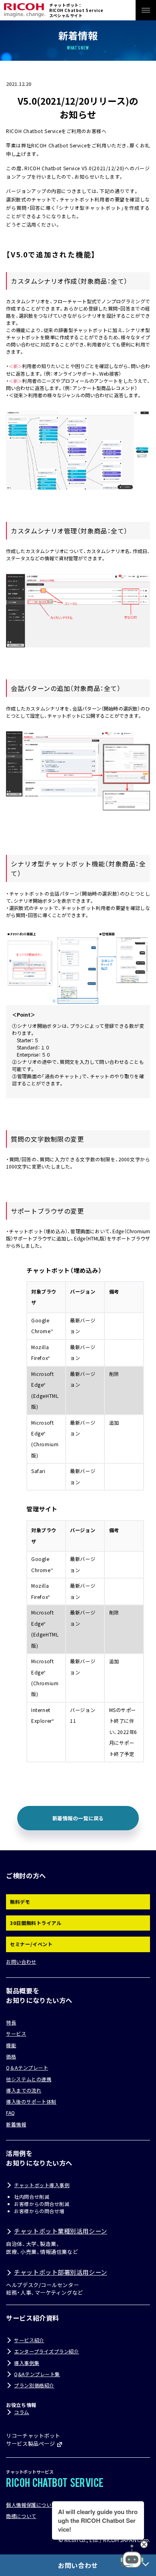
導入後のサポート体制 (31, 2102)
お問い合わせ (21, 1962)
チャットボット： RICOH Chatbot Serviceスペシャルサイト (76, 10)
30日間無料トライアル (36, 1923)
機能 (11, 2045)
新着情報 (16, 2124)
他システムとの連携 (29, 2079)
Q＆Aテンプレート (27, 2068)
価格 (11, 2056)
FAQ (11, 2113)
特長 (11, 2023)
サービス (16, 2034)
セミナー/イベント (31, 1944)
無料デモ (20, 1902)
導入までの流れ (24, 2090)
